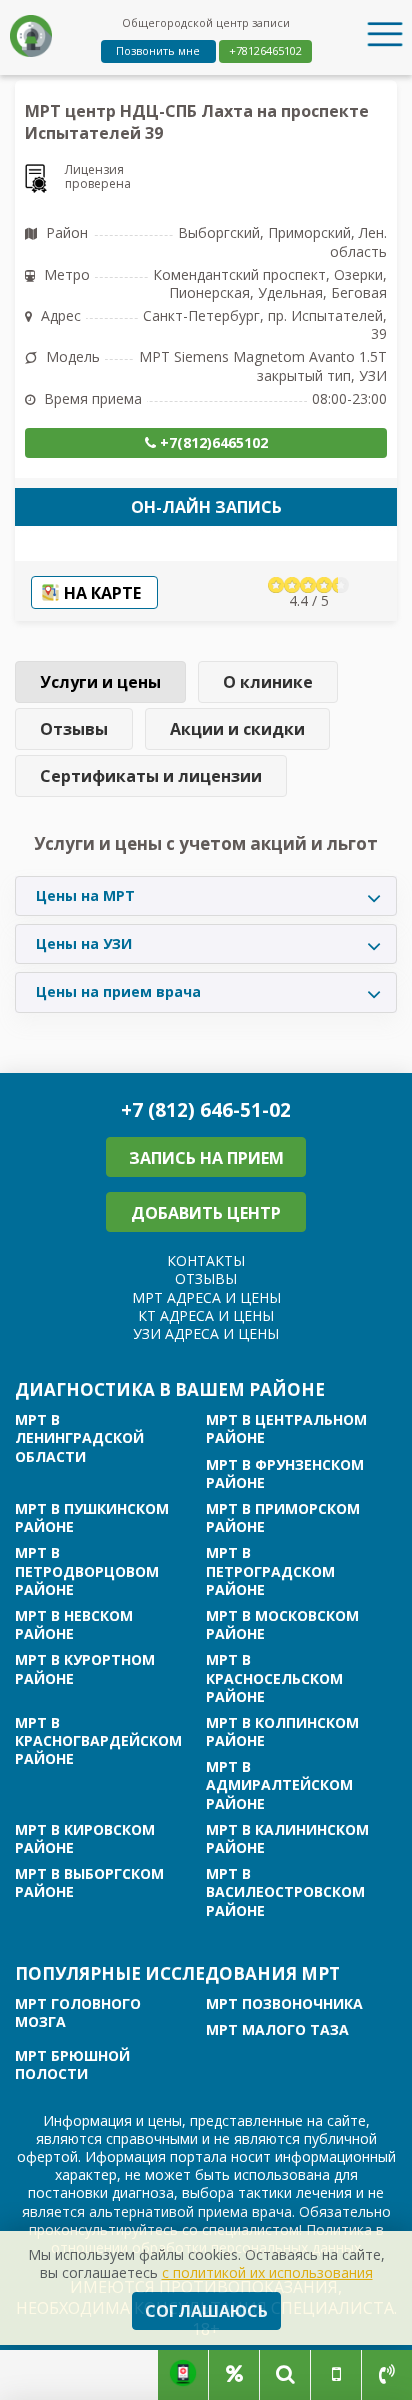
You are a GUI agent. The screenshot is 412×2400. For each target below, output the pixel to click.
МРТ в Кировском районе (85, 1839)
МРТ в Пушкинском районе (92, 1518)
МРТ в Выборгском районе (89, 1883)
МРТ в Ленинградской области (79, 1438)
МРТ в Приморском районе (283, 1518)
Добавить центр (206, 1213)
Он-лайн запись (206, 507)
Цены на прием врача (118, 991)
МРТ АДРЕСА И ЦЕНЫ (206, 1297)
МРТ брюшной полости (72, 2065)
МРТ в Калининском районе (287, 1839)
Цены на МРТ (85, 895)
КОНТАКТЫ (206, 1260)
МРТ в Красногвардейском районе (98, 1741)
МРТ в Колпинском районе (282, 1732)
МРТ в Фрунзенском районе (285, 1474)
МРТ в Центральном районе (286, 1429)
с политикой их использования (267, 2272)
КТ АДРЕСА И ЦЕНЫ (206, 1315)
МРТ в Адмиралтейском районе (279, 1785)
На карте (102, 593)
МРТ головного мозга (78, 2013)
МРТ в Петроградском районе (270, 1571)
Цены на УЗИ (84, 943)
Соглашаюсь (206, 2311)
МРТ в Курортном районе (85, 1669)
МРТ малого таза (277, 2030)
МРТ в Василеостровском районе (285, 1892)
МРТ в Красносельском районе (274, 1678)
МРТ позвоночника (284, 2004)
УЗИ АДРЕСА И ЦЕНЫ (206, 1333)
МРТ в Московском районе (282, 1625)
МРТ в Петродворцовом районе (87, 1571)
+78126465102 (265, 50)
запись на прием (206, 1158)
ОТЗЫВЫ (206, 1278)
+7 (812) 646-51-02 (206, 1110)
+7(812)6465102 (212, 442)
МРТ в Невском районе (74, 1625)
